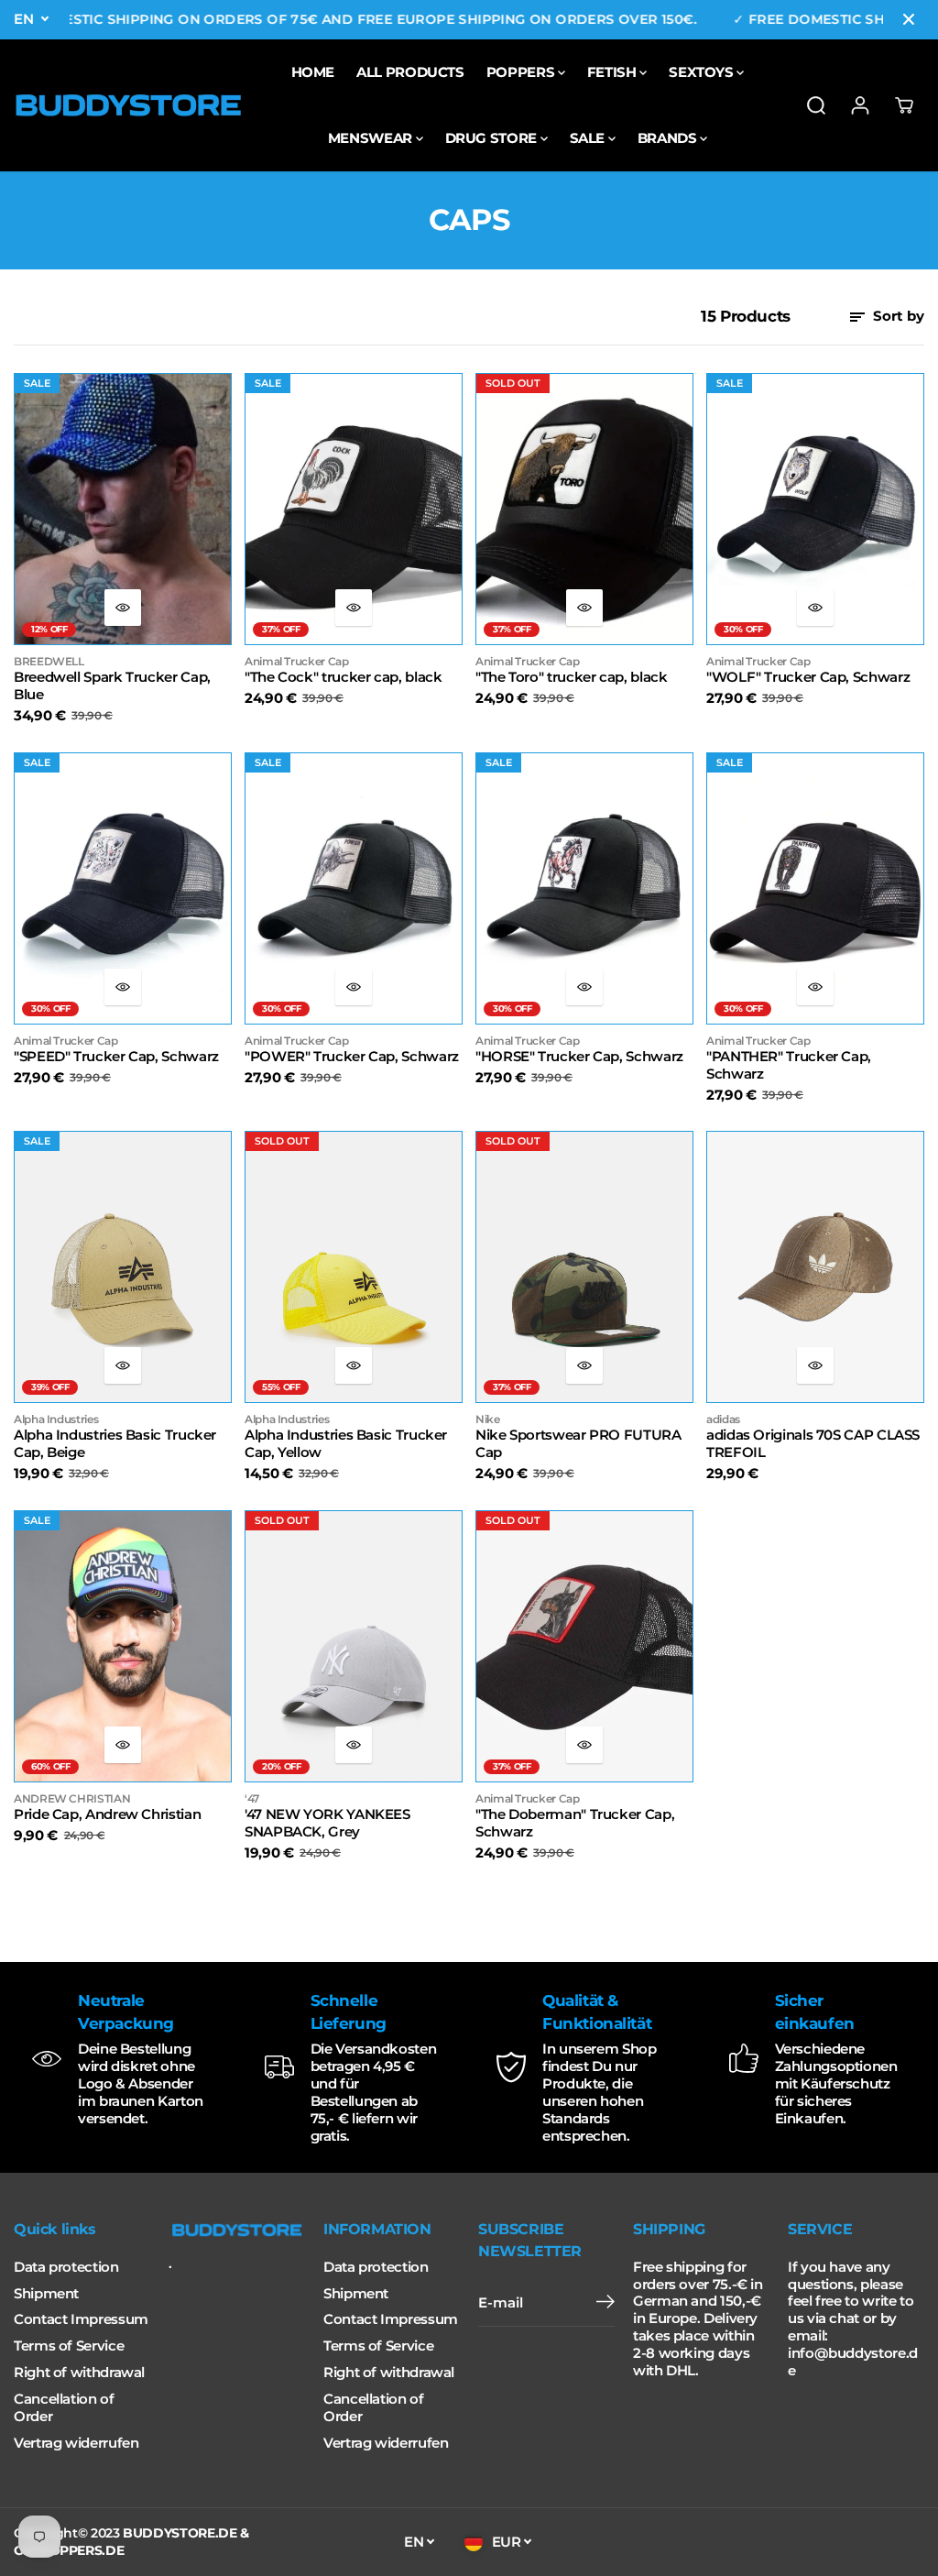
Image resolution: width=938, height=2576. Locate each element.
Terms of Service (69, 2346)
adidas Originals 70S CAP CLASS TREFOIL (813, 1444)
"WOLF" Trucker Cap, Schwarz (808, 677)
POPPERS (522, 72)
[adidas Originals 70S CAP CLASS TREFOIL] (815, 1267)
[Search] (816, 105)
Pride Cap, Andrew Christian (107, 1814)
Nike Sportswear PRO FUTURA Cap (578, 1444)
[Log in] (860, 105)
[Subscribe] (605, 2304)
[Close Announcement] (909, 19)
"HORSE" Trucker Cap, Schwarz (579, 1057)
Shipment (46, 2294)
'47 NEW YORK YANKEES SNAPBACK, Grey (327, 1823)
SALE (589, 138)
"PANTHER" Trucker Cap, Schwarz (789, 1065)
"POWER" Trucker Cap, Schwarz (352, 1057)
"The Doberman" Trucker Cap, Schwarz (575, 1823)
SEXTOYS (703, 72)
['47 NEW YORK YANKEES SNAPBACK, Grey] (354, 1646)
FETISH (613, 72)
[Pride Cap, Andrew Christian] (123, 1646)
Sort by (897, 316)
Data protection (66, 2267)
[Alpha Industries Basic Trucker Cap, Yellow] (354, 1267)
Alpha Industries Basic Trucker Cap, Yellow (346, 1444)
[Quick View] (123, 608)
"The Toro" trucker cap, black (571, 677)
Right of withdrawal (79, 2373)
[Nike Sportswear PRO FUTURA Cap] (584, 1267)
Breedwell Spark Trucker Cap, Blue (112, 686)
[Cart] (904, 105)
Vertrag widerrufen (76, 2443)
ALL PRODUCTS (410, 72)
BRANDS (669, 138)
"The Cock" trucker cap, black (343, 677)
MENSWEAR (372, 138)
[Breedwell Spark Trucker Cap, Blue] (123, 509)
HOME (313, 72)
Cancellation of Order (64, 2408)
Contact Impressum (81, 2319)
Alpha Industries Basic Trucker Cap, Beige (115, 1444)
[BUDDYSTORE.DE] (128, 105)
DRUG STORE (493, 138)
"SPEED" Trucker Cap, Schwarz (116, 1057)
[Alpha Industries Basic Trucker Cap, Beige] (123, 1267)
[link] (237, 2231)
